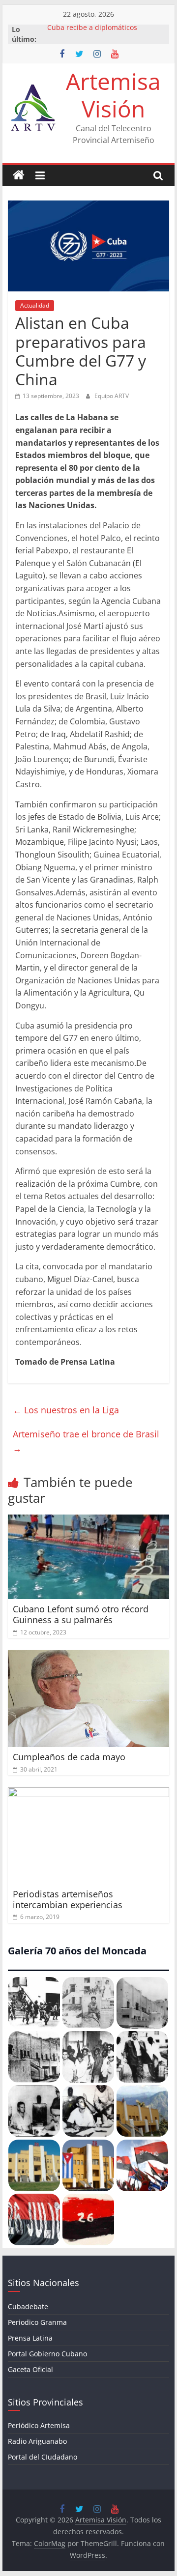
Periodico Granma (37, 2322)
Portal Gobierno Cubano (47, 2354)
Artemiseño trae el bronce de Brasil (86, 1441)
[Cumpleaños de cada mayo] (88, 1656)
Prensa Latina (30, 2338)
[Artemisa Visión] (19, 175)
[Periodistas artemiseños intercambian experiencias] (88, 1793)
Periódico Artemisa (39, 2425)
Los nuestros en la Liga (66, 1410)
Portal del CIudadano (43, 2457)
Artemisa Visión (113, 95)
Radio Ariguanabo (37, 2441)
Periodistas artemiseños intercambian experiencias (68, 1899)
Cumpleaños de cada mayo (69, 1757)
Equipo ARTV (112, 396)
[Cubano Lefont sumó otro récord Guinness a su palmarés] (88, 1520)
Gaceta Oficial (30, 2369)
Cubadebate (28, 2306)
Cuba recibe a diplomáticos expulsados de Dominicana (92, 34)
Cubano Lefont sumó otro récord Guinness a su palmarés (81, 1614)
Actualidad (35, 305)
